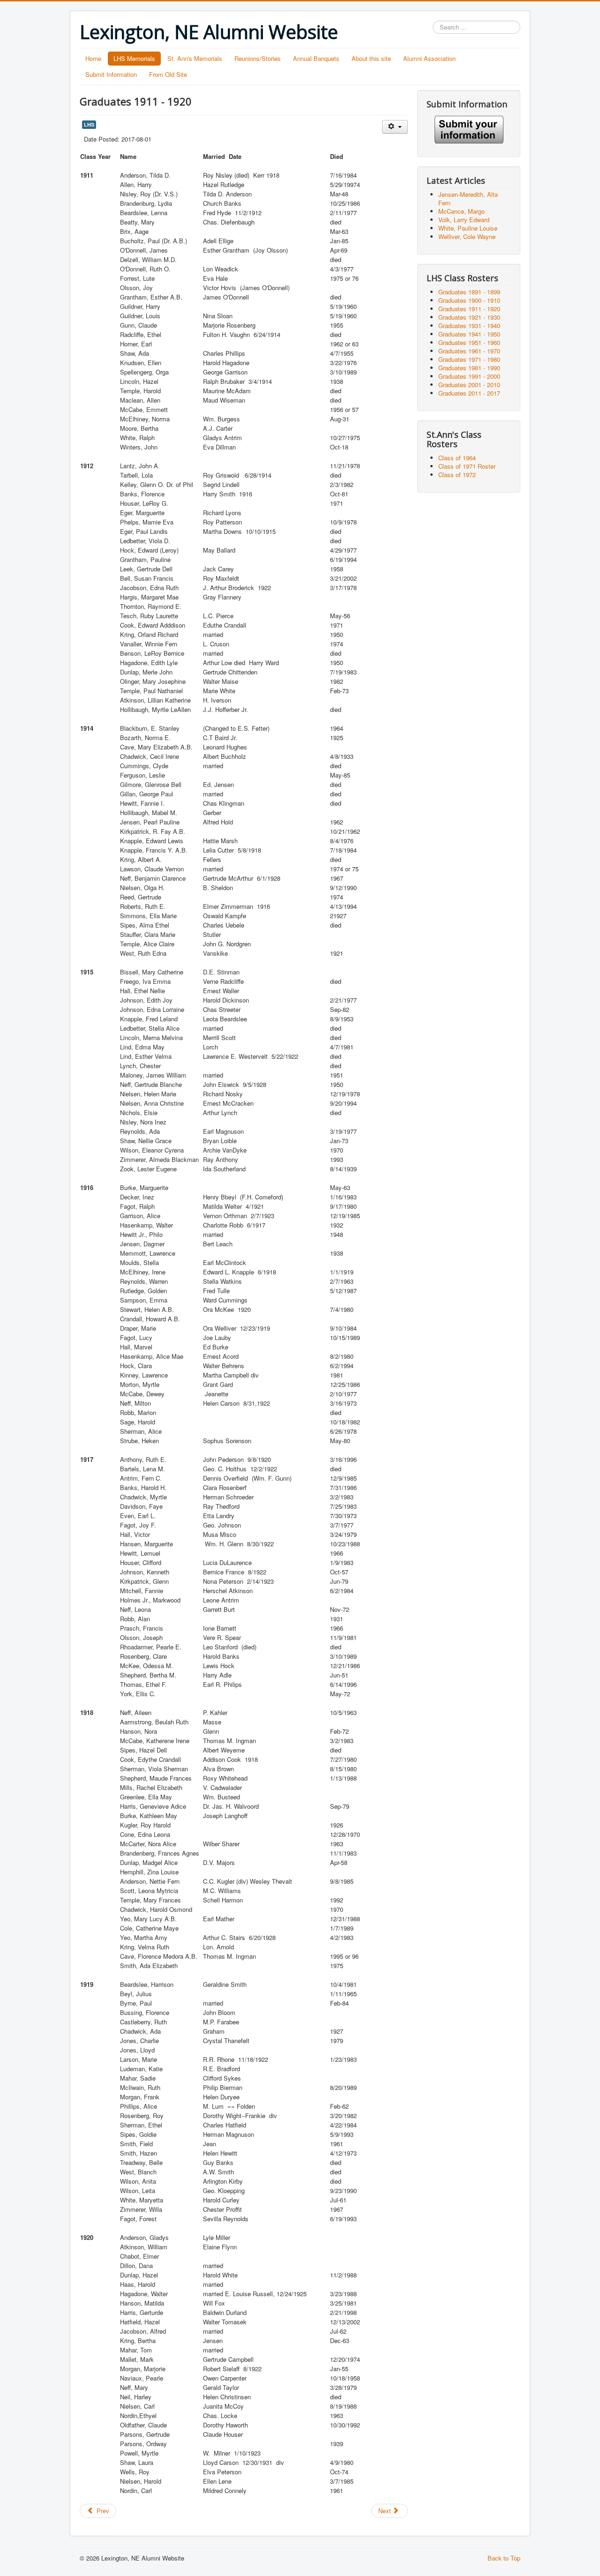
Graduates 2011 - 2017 (469, 393)
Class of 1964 (457, 458)
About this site (371, 58)
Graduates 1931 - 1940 (469, 326)
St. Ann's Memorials (195, 58)
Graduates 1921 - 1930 (469, 317)
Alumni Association (429, 58)
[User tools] (395, 127)
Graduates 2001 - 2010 (469, 385)
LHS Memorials (134, 58)
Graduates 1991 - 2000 (469, 376)
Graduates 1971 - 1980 (469, 359)
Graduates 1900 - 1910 (469, 300)
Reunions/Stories (258, 58)
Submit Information (111, 74)
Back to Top (504, 2558)
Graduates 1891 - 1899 (469, 292)
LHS (89, 124)
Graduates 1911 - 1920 (469, 309)
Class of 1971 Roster (467, 466)
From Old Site (168, 74)
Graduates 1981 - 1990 (469, 368)
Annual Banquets (316, 58)
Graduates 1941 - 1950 (469, 334)
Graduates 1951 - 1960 (469, 342)
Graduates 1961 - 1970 (469, 351)
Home (93, 58)
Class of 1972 (457, 475)
